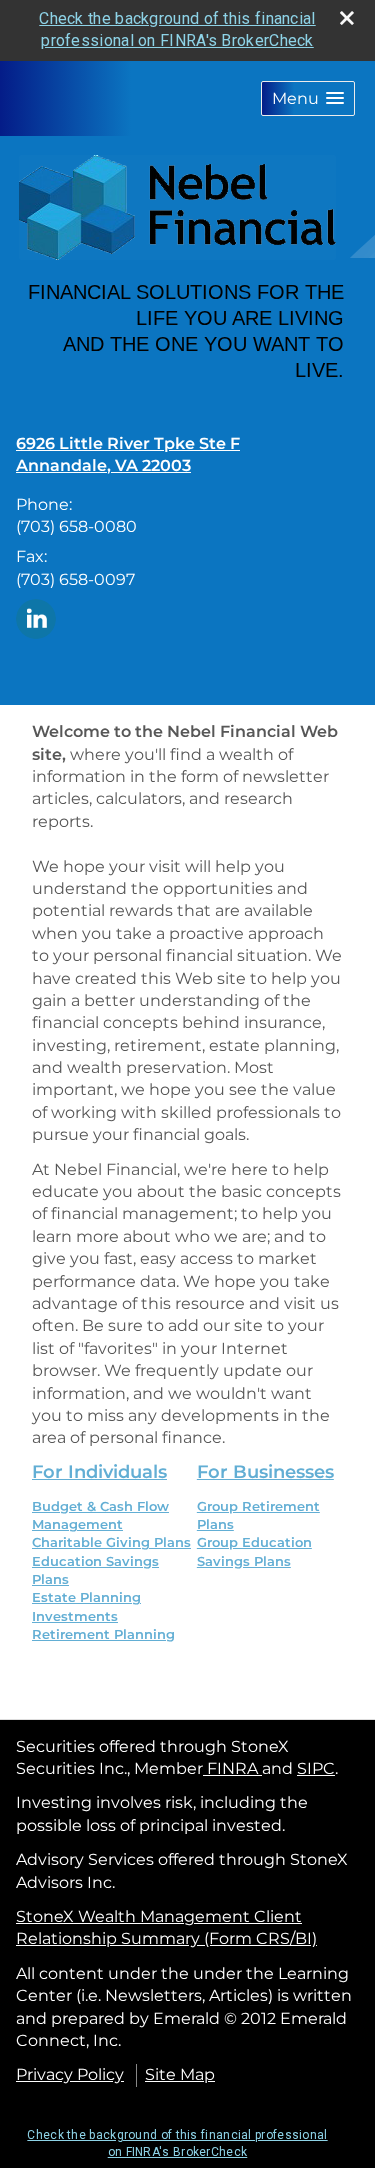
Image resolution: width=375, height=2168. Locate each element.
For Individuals (99, 1472)
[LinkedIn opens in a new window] (36, 617)
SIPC (316, 1768)
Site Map (180, 2074)
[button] (308, 98)
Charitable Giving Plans (111, 1542)
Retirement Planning (103, 1634)
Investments (75, 1616)
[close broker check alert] (347, 18)
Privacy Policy (70, 2074)
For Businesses (265, 1472)
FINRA (232, 1768)
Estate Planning (86, 1597)
